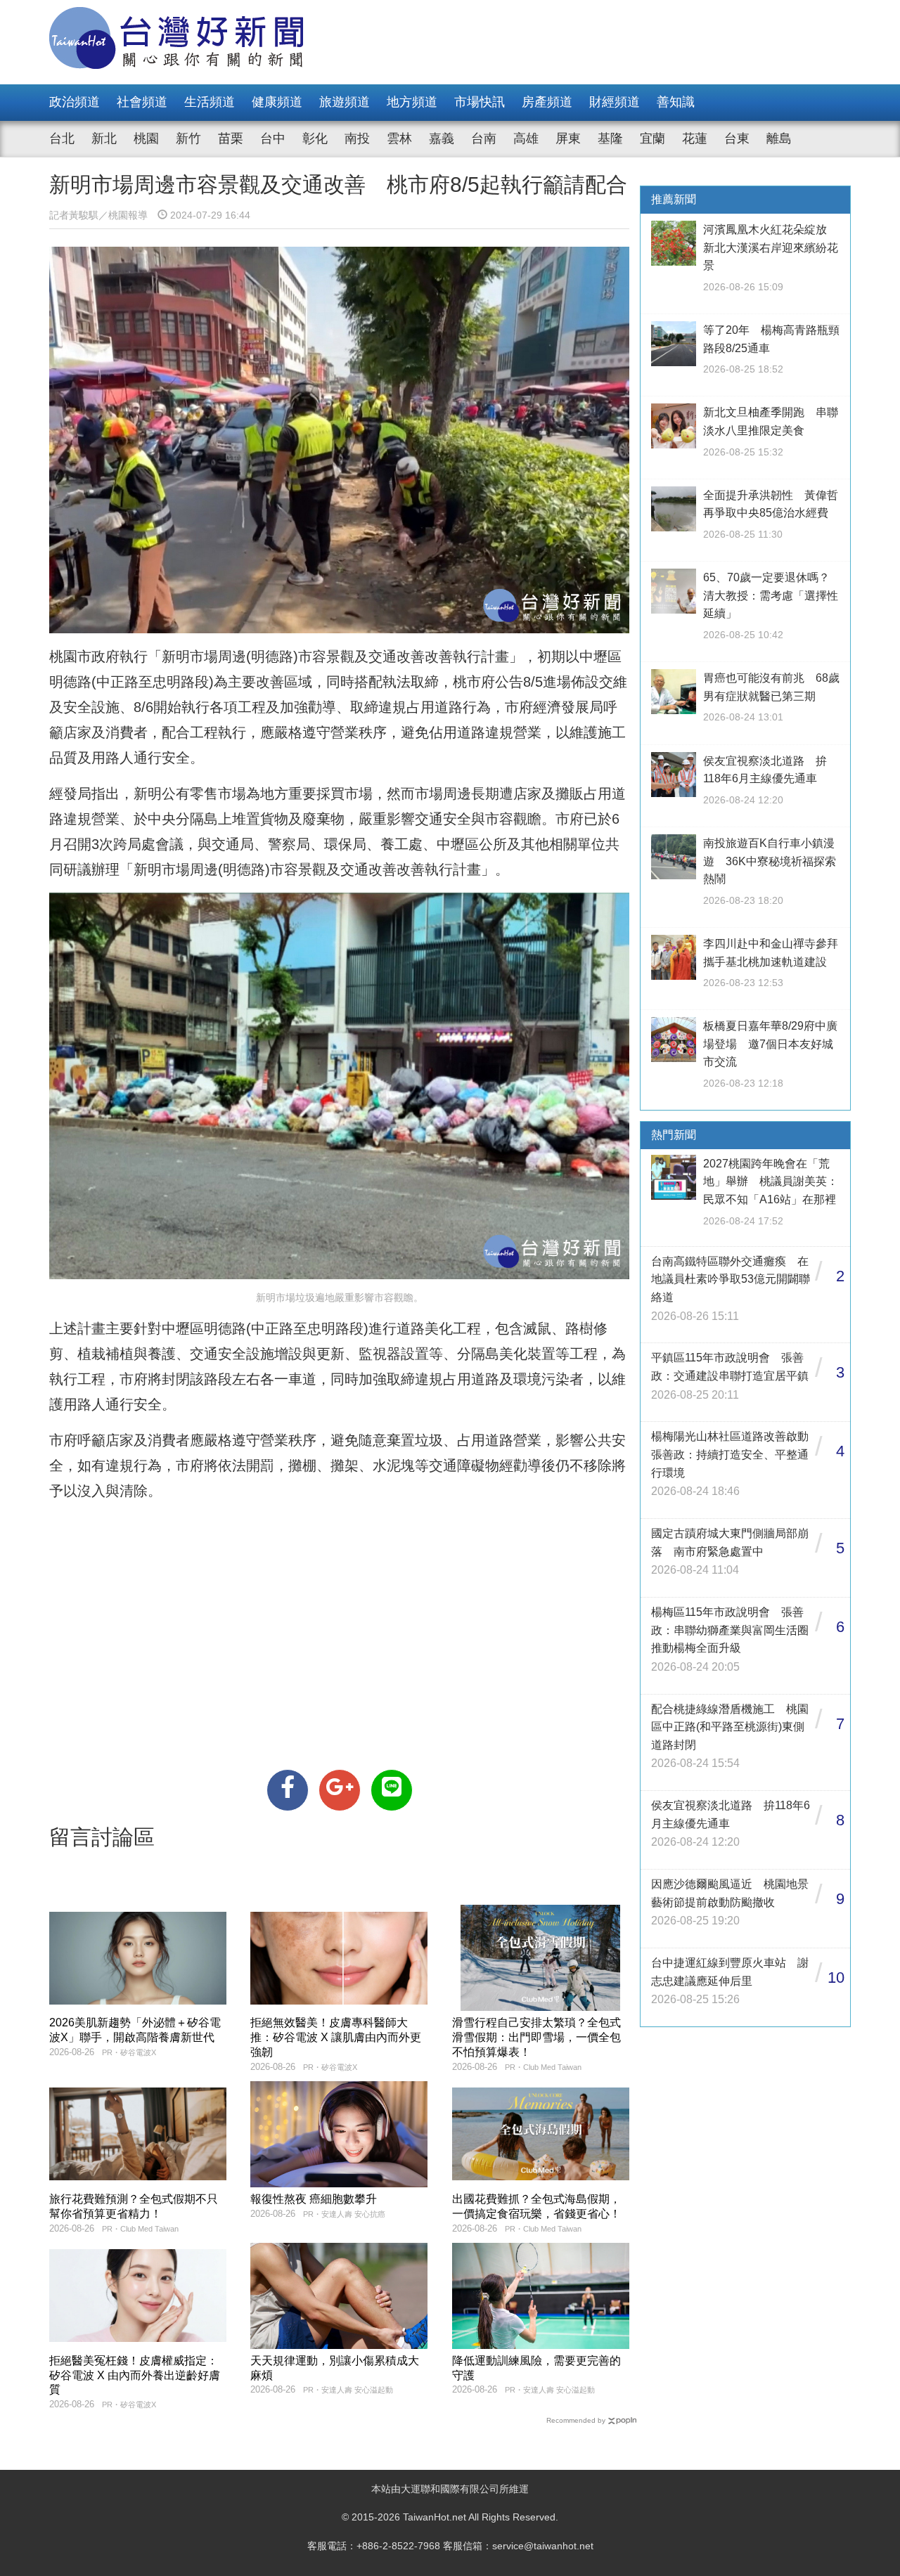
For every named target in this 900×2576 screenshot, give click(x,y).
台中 (273, 138)
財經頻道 (615, 102)
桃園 (146, 138)
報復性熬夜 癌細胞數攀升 (314, 2199)
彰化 (315, 138)
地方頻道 (412, 102)
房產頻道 (547, 102)
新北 (104, 138)
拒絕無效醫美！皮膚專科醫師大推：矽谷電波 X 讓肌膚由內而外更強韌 (336, 2037)
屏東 (568, 138)
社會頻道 (142, 102)
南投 (357, 138)
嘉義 (442, 138)
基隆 (610, 138)
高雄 (526, 138)
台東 (737, 138)
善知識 (676, 102)
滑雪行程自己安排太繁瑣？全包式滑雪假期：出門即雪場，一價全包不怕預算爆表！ (536, 2037)
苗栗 (231, 138)
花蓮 (695, 138)
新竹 (188, 138)
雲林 (399, 138)
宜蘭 (652, 138)
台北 (62, 138)
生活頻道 (210, 102)
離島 (779, 138)
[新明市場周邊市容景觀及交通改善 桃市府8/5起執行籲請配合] (288, 1790)
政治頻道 (75, 102)
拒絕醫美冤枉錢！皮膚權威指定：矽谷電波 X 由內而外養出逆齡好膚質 (135, 2375)
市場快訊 (480, 102)
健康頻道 (277, 102)
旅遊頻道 (345, 102)
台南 (484, 138)
